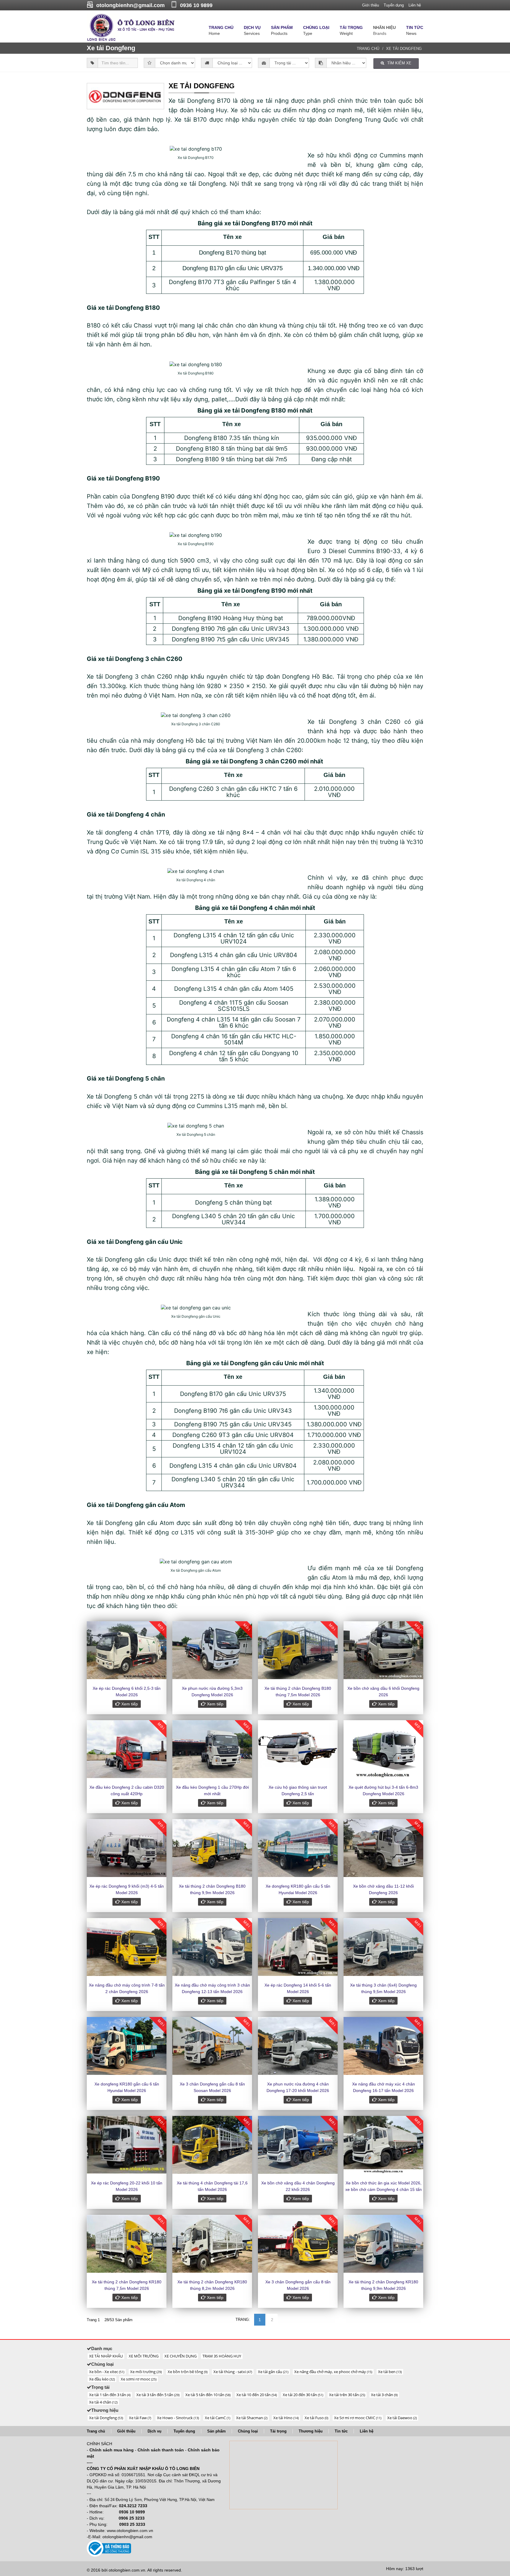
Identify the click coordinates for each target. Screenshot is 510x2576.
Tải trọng (278, 2431)
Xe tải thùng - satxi (233, 2372)
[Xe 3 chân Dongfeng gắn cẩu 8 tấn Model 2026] (298, 2244)
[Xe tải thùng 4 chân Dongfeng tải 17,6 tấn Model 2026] (212, 2145)
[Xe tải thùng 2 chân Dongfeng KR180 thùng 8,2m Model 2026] (212, 2244)
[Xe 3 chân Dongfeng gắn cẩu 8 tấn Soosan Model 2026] (212, 2046)
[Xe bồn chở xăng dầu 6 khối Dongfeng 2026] (383, 1650)
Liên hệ (415, 5)
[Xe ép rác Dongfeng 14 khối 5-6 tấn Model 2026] (298, 1947)
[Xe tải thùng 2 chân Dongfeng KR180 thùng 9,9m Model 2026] (383, 2244)
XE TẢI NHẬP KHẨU (106, 2356)
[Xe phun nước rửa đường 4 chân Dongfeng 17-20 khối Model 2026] (298, 2046)
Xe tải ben (390, 2372)
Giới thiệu (371, 5)
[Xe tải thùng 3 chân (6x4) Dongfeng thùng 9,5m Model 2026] (383, 1947)
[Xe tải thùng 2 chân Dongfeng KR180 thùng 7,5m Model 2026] (127, 2244)
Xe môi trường (146, 2372)
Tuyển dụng (394, 5)
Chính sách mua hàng (112, 2450)
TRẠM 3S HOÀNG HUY (222, 2356)
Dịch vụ (155, 2431)
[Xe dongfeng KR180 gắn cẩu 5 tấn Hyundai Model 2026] (298, 1848)
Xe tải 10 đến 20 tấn (257, 2395)
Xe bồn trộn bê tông (188, 2372)
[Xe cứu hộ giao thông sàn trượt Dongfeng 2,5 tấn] (298, 1749)
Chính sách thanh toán (161, 2450)
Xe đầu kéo (102, 2379)
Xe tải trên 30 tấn (347, 2395)
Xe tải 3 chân (384, 2395)
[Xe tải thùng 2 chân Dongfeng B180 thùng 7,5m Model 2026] (298, 1650)
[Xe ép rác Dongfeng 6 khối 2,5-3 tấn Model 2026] (127, 1650)
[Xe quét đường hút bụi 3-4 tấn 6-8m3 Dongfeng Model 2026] (383, 1749)
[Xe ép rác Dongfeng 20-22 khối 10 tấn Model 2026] (127, 2145)
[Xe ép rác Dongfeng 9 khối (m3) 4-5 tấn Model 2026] (127, 1848)
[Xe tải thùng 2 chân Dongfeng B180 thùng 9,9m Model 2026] (212, 1848)
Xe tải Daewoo (402, 2418)
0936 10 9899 (196, 5)
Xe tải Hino (286, 2418)
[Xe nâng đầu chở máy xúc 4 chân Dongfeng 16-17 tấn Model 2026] (383, 2046)
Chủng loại (248, 2431)
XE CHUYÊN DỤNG (180, 2356)
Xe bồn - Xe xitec (107, 2372)
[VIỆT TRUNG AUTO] (131, 27)
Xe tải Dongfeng (404, 49)
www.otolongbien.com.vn (130, 2531)
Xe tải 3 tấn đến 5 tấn (158, 2395)
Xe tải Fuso (316, 2418)
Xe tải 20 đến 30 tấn (303, 2395)
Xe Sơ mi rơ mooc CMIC (358, 2418)
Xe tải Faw (140, 2418)
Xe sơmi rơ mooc (139, 2379)
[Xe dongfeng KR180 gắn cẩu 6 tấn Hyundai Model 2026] (127, 2046)
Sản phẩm (216, 2431)
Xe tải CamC (218, 2418)
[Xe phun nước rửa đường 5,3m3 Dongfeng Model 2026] (212, 1650)
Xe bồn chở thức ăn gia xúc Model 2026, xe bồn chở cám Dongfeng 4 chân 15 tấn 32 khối (384, 2189)
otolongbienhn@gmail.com (130, 5)
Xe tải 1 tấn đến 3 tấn (110, 2395)
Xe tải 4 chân (103, 2402)
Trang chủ (368, 49)
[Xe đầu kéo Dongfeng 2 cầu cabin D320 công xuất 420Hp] (127, 1749)
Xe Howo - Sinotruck (178, 2418)
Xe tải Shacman (252, 2418)
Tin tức (341, 2431)
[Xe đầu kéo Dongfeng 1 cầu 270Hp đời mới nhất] (212, 1749)
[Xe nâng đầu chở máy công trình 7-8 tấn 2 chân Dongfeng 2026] (127, 1947)
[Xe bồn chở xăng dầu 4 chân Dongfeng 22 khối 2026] (298, 2145)
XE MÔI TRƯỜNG (144, 2356)
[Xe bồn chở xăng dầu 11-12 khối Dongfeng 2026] (383, 1848)
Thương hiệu (311, 2431)
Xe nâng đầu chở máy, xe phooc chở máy (333, 2372)
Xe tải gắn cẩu (273, 2372)
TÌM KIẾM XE (399, 63)
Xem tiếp (129, 1704)
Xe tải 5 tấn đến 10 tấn (208, 2395)
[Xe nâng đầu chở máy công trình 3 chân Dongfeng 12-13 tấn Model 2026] (212, 1947)
